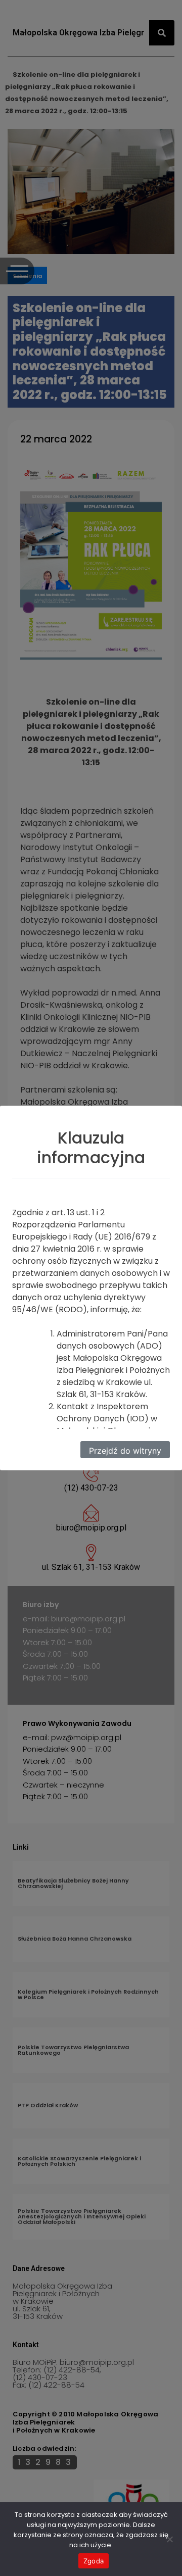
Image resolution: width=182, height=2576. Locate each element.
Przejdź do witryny (125, 1451)
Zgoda (94, 2561)
